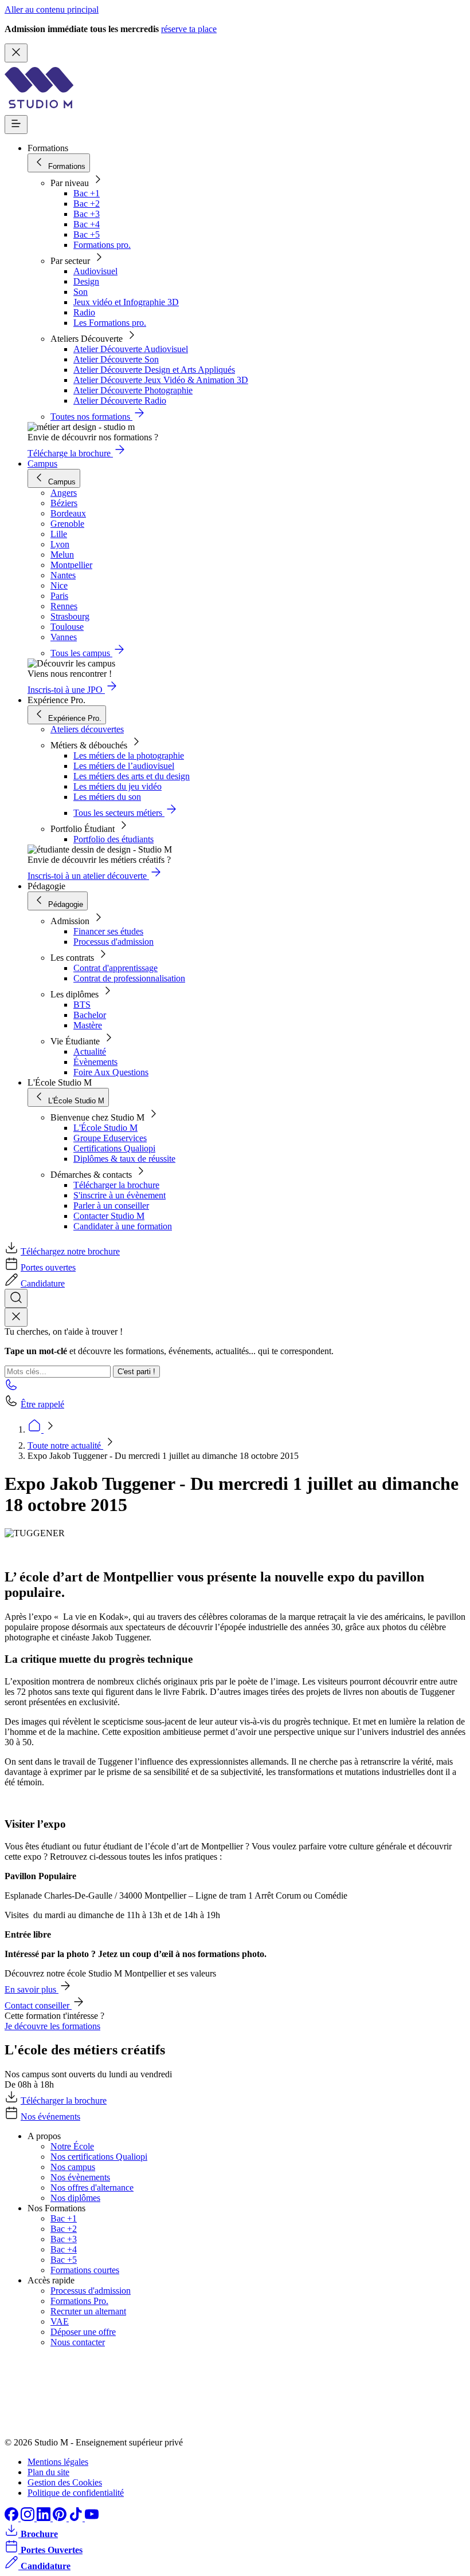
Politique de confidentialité (76, 2493)
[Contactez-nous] (11, 1388)
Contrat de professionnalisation (129, 978)
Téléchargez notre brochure (70, 1251)
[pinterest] (61, 2518)
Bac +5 (87, 234)
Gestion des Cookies (65, 2482)
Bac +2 (87, 204)
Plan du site (48, 2472)
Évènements (95, 1062)
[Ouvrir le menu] (16, 125)
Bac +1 (87, 193)
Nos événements (50, 2117)
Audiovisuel (95, 271)
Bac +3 (87, 214)
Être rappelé (42, 1404)
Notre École (72, 2146)
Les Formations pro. (110, 323)
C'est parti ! (136, 1372)
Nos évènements (80, 2177)
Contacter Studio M (109, 1216)
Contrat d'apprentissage (115, 968)
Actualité (90, 1052)
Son (81, 292)
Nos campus (73, 2167)
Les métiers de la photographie (129, 756)
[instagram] (29, 2518)
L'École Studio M (105, 1128)
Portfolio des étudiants (113, 839)
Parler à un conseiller (111, 1206)
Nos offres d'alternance (92, 2188)
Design (86, 281)
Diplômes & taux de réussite (124, 1159)
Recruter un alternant (88, 2311)
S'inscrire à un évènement (120, 1195)
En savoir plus (32, 1989)
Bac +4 (87, 224)
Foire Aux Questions (111, 1072)
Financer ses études (108, 931)
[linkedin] (45, 2518)
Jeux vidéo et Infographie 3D (126, 302)
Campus (42, 463)
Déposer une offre (83, 2332)
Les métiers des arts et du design (132, 776)
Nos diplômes (75, 2198)
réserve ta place (189, 29)
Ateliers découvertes (87, 729)
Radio (84, 312)
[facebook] (13, 2518)
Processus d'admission (113, 942)
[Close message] (16, 53)
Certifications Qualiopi (114, 1148)
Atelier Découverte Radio (120, 401)
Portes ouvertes (48, 1267)
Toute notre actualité (65, 1445)
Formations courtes (85, 2270)
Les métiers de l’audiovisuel (124, 766)
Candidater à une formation (123, 1226)
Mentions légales (58, 2462)
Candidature (43, 1283)
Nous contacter (78, 2342)
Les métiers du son (107, 797)
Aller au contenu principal (52, 9)
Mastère (88, 1025)
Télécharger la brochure (116, 1185)
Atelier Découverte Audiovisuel (131, 349)
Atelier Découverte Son (116, 359)
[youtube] (92, 2518)
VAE (60, 2321)
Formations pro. (102, 245)
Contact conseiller (38, 2005)
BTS (82, 1005)
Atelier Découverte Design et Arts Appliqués (154, 370)
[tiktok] (77, 2518)
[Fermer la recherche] (16, 1317)
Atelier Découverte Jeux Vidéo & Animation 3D (161, 380)
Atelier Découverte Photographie (133, 390)
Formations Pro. (79, 2301)
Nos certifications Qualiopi (99, 2157)
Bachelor (90, 1015)
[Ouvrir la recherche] (16, 1298)
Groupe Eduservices (110, 1138)
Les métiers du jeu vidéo (117, 786)
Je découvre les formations (52, 2026)
